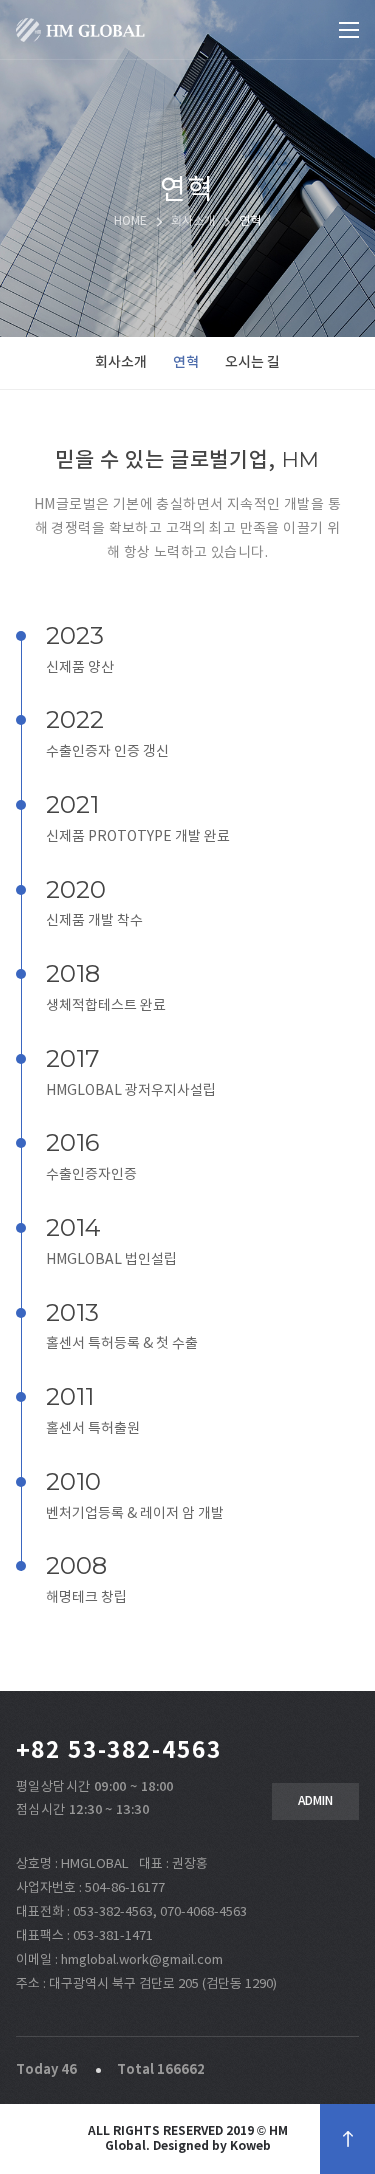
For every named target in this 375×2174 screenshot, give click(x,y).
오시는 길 (252, 362)
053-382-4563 (113, 1912)
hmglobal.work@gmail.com (142, 1960)
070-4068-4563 (203, 1912)
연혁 (186, 362)
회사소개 (121, 362)
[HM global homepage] (80, 30)
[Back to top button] (347, 2139)
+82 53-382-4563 (119, 1751)
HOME (130, 221)
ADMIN (315, 1801)
